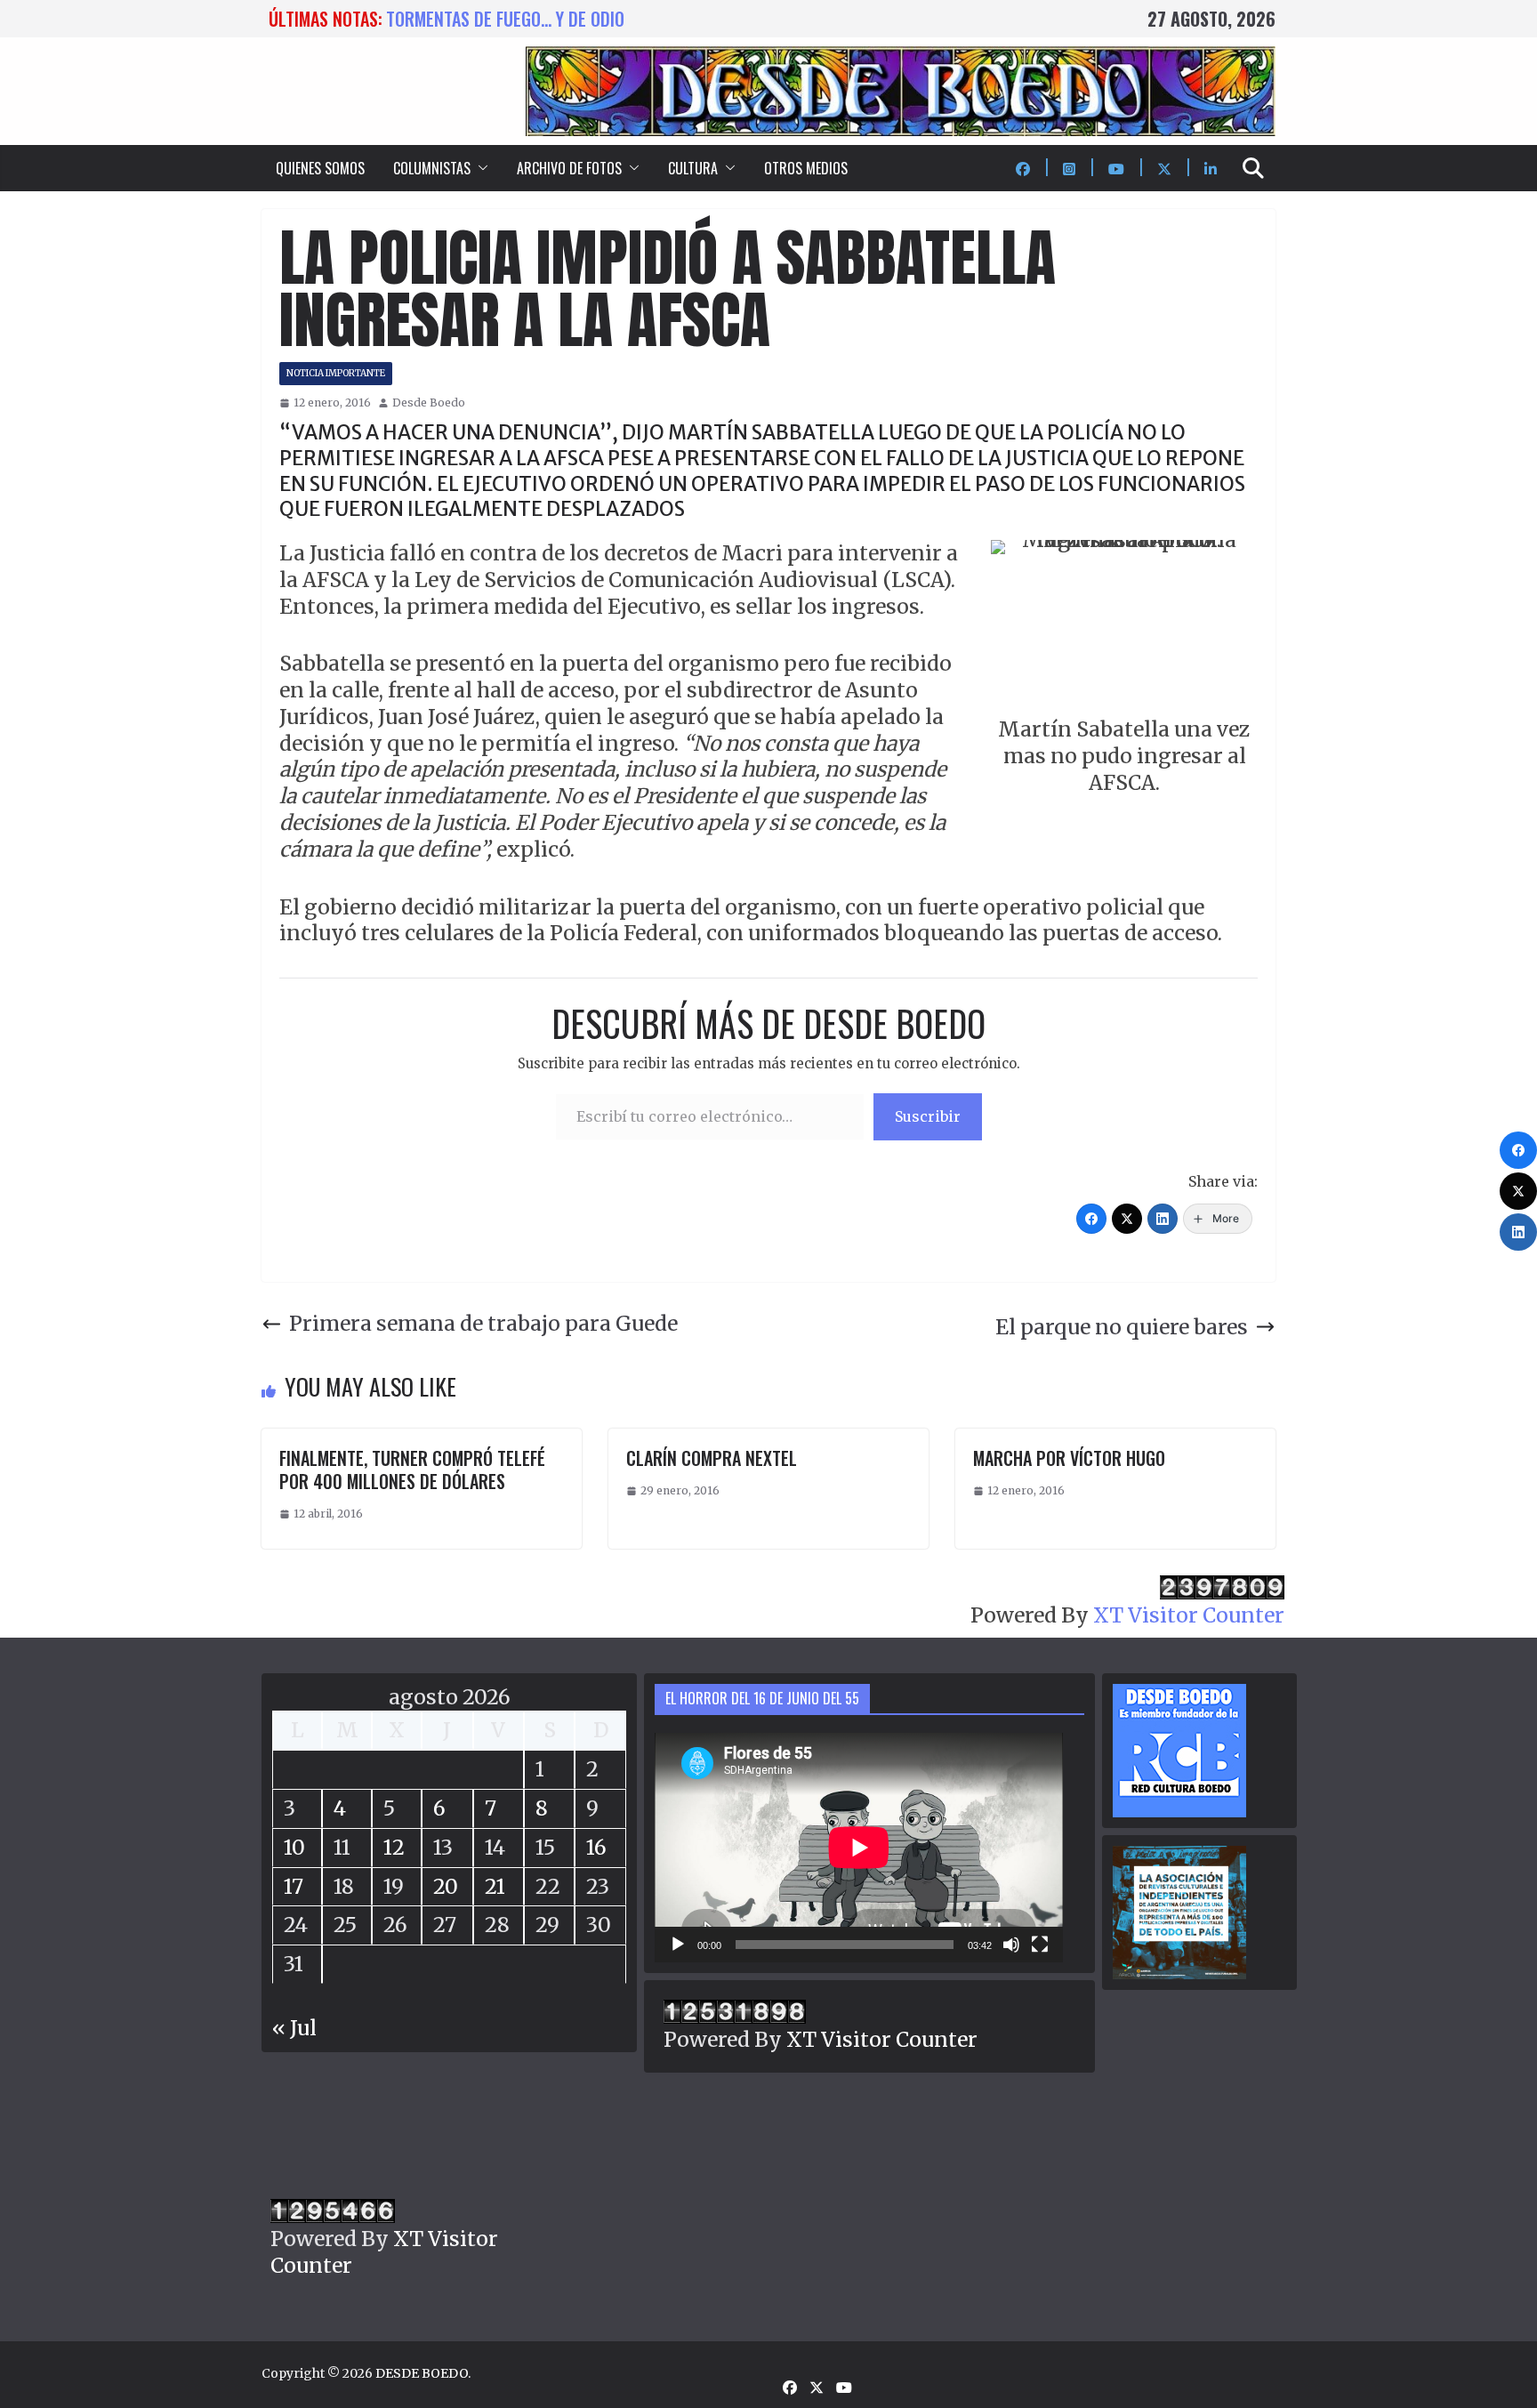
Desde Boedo (429, 403)
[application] (859, 1848)
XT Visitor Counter (1189, 1615)
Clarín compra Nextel (712, 1458)
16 (596, 1847)
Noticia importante (336, 373)
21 (495, 1886)
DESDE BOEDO (422, 2373)
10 (294, 1847)
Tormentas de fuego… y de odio (505, 19)
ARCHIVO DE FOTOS (569, 168)
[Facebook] (1091, 1219)
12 (394, 1847)
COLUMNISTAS (432, 168)
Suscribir (928, 1116)
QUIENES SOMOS (320, 168)
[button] (479, 168)
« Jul (294, 2028)
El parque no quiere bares (1122, 1327)
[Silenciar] (1011, 1945)
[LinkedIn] (1163, 1219)
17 (294, 1886)
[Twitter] (1127, 1219)
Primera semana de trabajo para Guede (483, 1323)
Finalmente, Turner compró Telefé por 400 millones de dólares (412, 1470)
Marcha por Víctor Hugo (1069, 1458)
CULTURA (693, 168)
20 (446, 1886)
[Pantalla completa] (1040, 1945)
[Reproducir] (678, 1945)
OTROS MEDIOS (806, 168)
